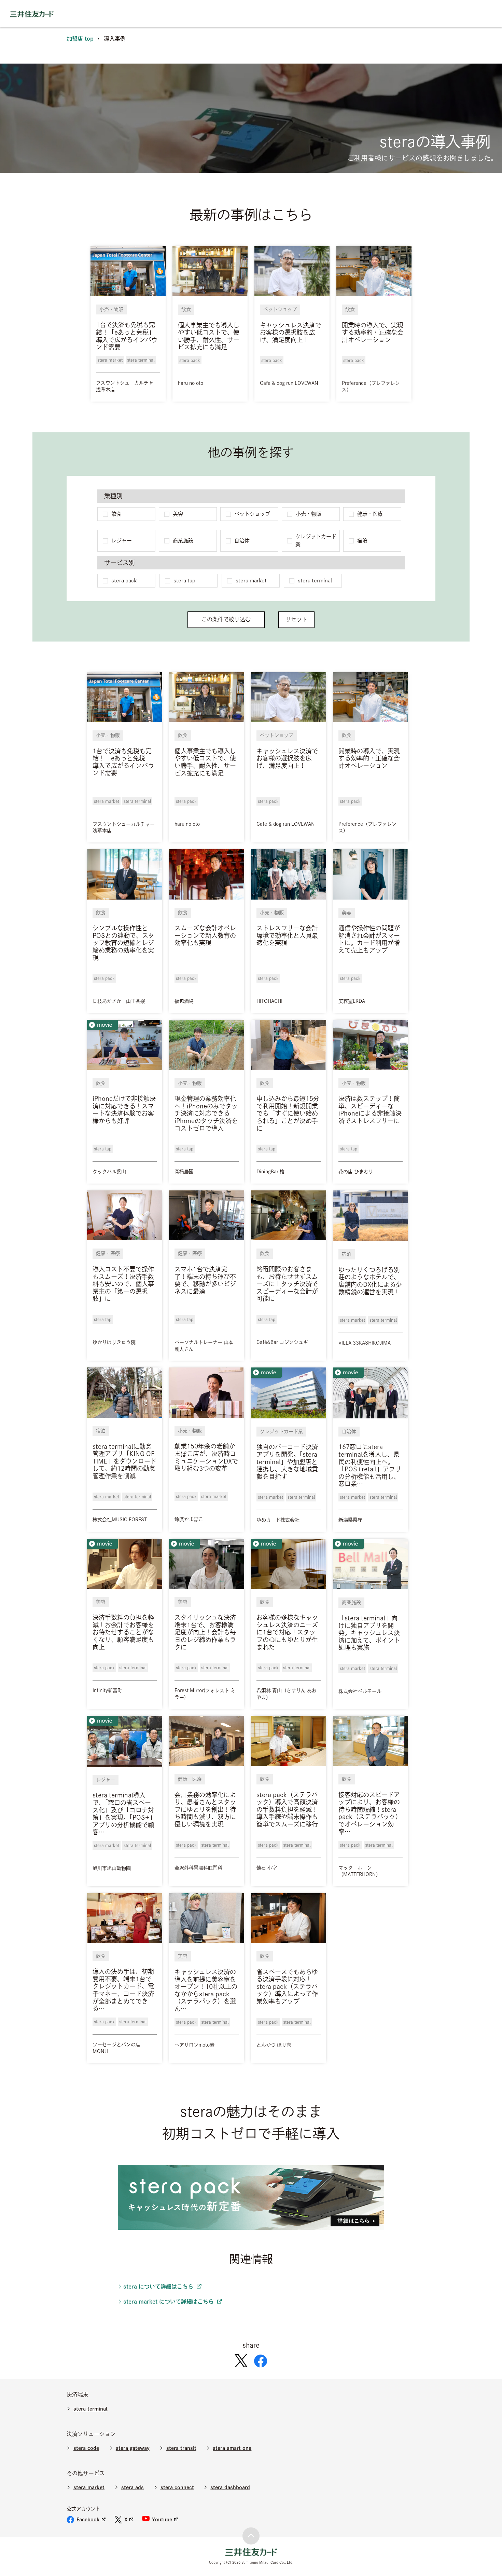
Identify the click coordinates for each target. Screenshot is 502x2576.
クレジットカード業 (316, 541)
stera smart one (232, 2448)
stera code (86, 2448)
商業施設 (183, 541)
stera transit (181, 2448)
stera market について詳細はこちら (169, 2302)
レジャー (122, 541)
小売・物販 (309, 514)
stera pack (124, 581)
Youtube (162, 2519)
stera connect (177, 2487)
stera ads (133, 2487)
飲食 (116, 514)
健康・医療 (370, 514)
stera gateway (133, 2448)
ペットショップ (252, 514)
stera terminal (315, 581)
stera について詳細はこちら (158, 2287)
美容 (178, 514)
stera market (251, 581)
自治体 (242, 541)
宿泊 (362, 541)
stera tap (184, 581)
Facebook (88, 2519)
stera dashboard (230, 2487)
